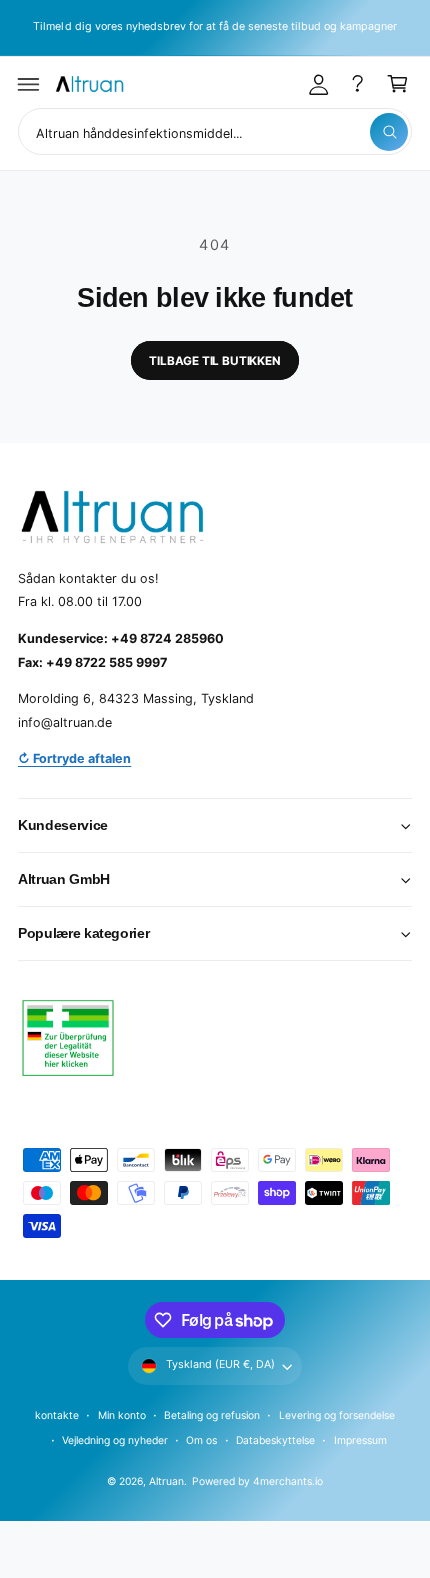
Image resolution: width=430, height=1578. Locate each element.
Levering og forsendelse (337, 1415)
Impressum (360, 1440)
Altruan (166, 1481)
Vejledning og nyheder (115, 1440)
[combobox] (215, 131)
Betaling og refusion (212, 1415)
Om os (201, 1440)
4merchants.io (288, 1481)
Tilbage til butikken (215, 361)
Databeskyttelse (275, 1440)
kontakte (57, 1415)
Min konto (122, 1415)
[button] (29, 84)
